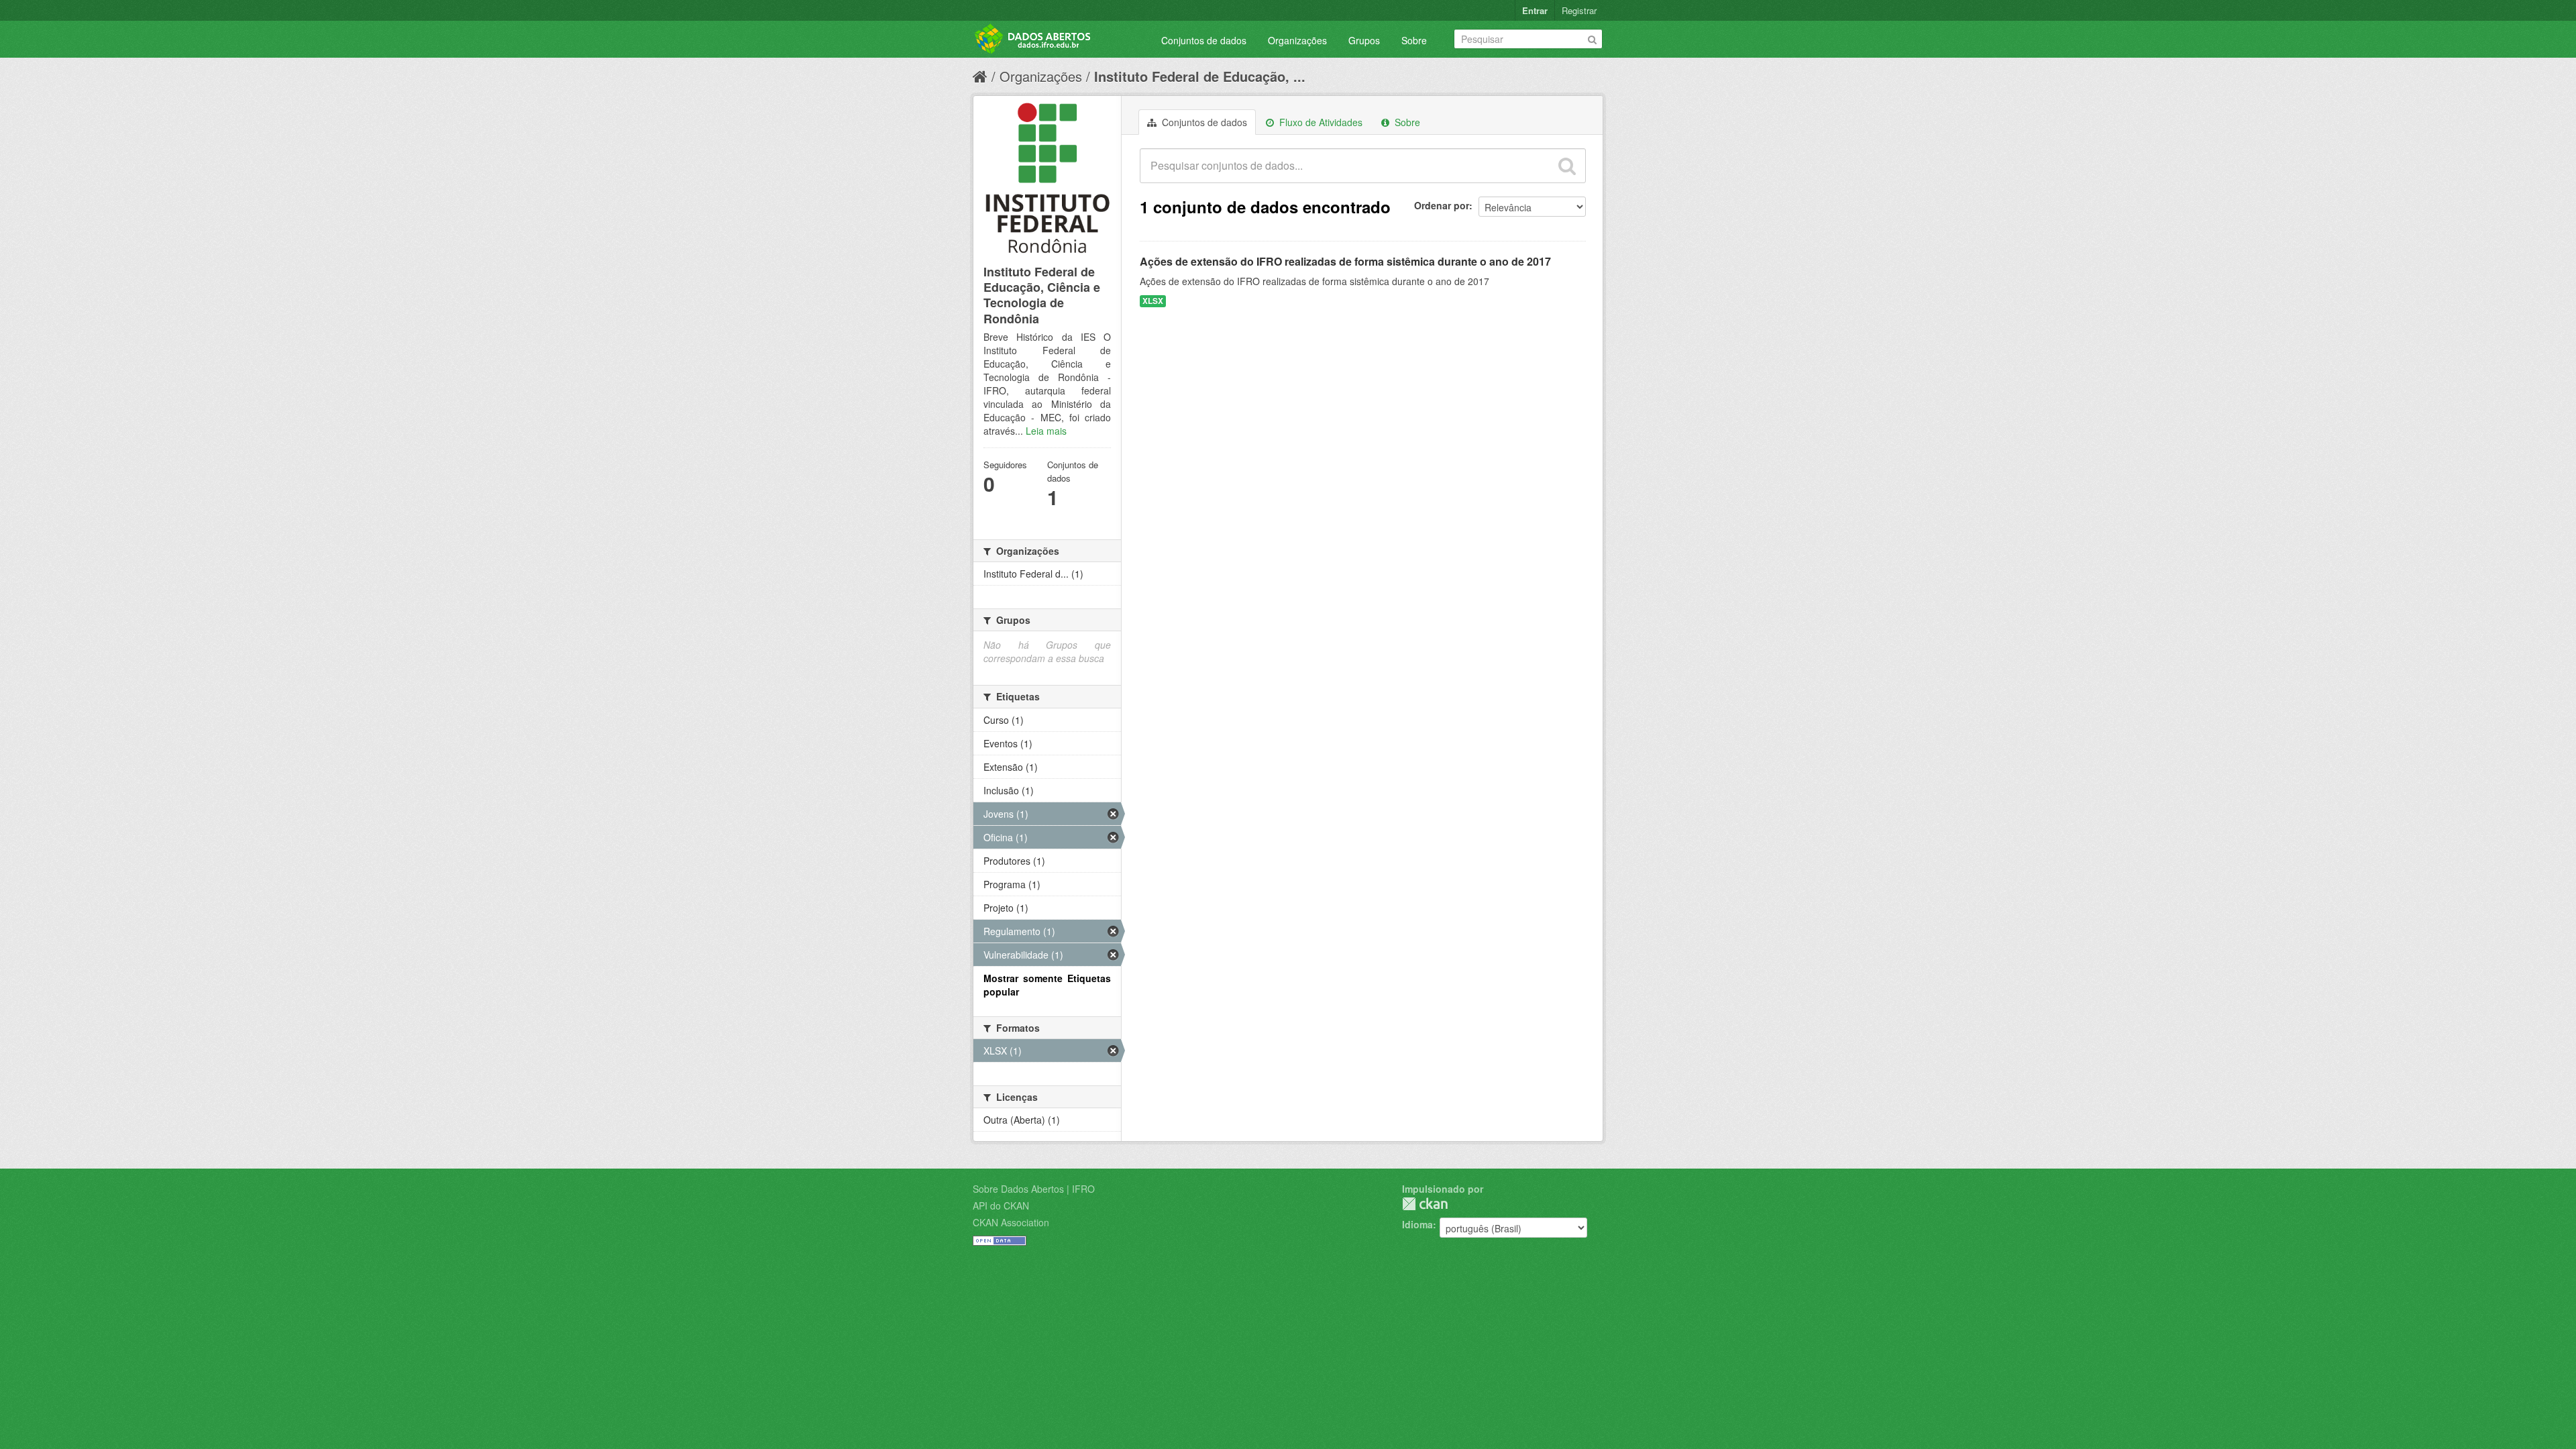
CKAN (1425, 1204)
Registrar (1579, 10)
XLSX (1153, 301)
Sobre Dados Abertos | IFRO (1034, 1189)
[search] (1567, 166)
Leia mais (1046, 431)
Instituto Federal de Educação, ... (1200, 76)
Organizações (1297, 40)
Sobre (1414, 40)
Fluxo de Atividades (1320, 122)
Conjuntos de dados (1204, 40)
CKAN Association (1011, 1222)
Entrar (1535, 10)
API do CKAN (1001, 1205)
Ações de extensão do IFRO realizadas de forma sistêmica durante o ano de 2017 (1345, 261)
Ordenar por (1442, 205)
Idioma (1417, 1224)
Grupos (1364, 40)
